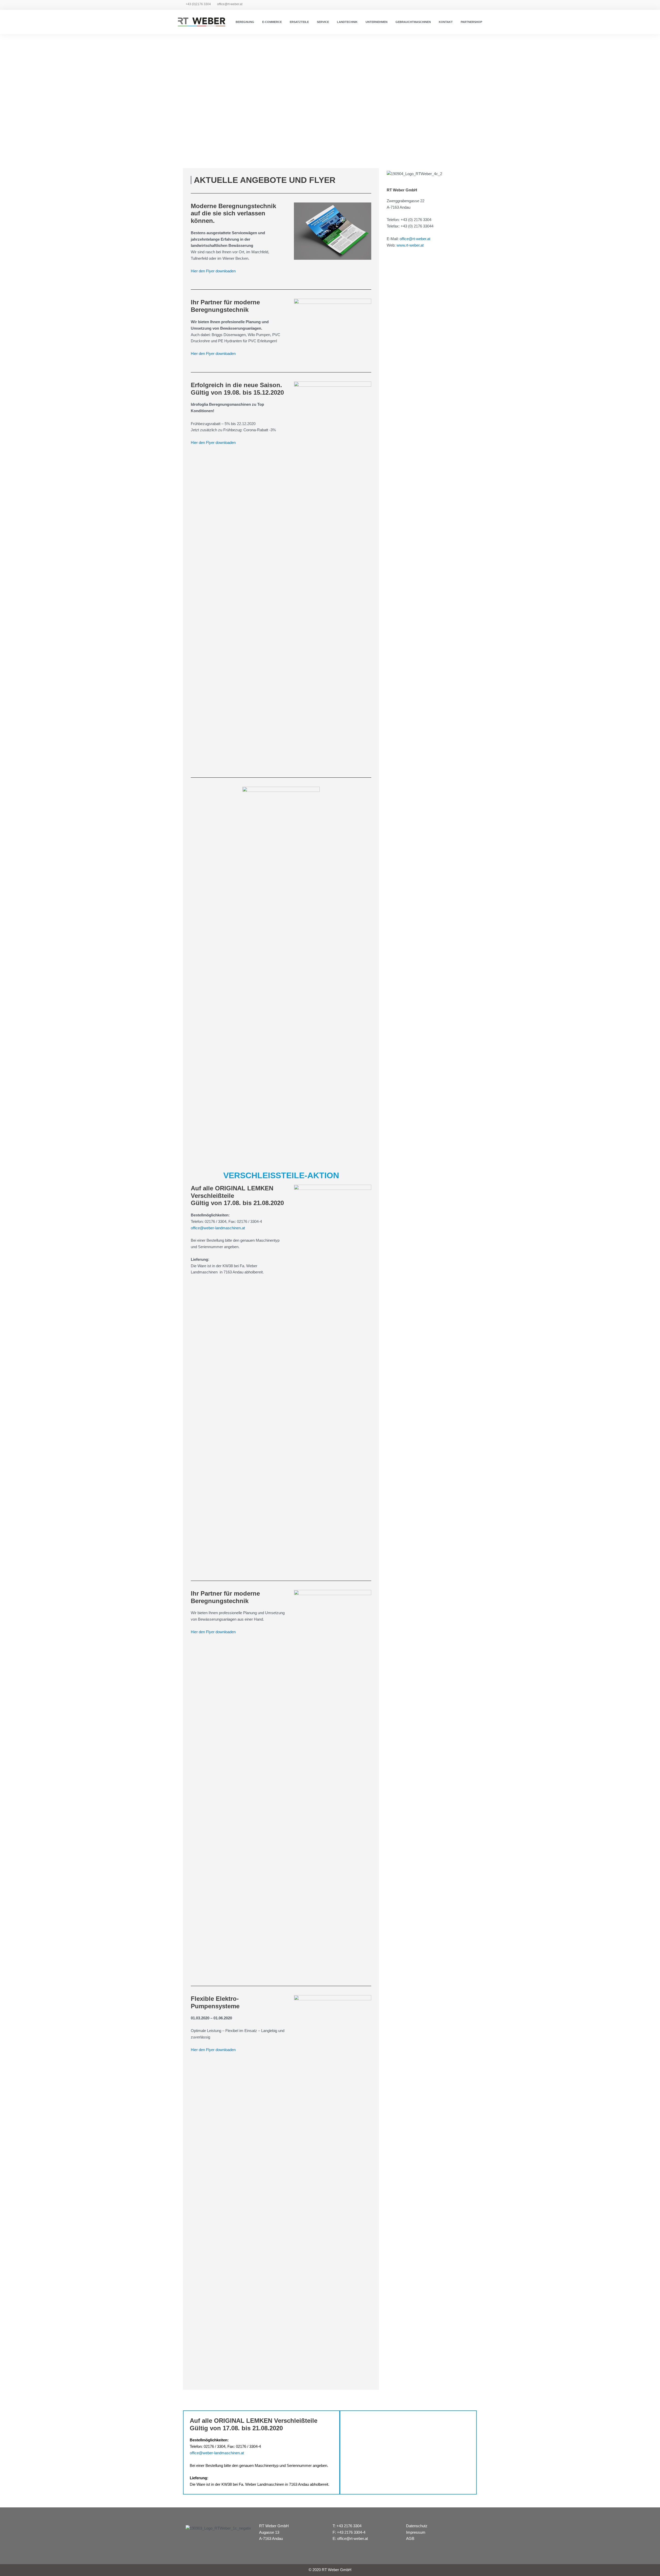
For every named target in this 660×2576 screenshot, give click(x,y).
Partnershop (471, 22)
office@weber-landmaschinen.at (218, 1228)
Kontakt (446, 22)
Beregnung (245, 22)
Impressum (416, 2532)
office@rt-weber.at (230, 4)
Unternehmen (377, 22)
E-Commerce (272, 22)
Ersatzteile (299, 22)
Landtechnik (347, 22)
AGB (410, 2538)
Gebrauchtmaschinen (413, 22)
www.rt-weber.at (410, 245)
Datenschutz (417, 2526)
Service (323, 22)
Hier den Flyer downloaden (213, 271)
